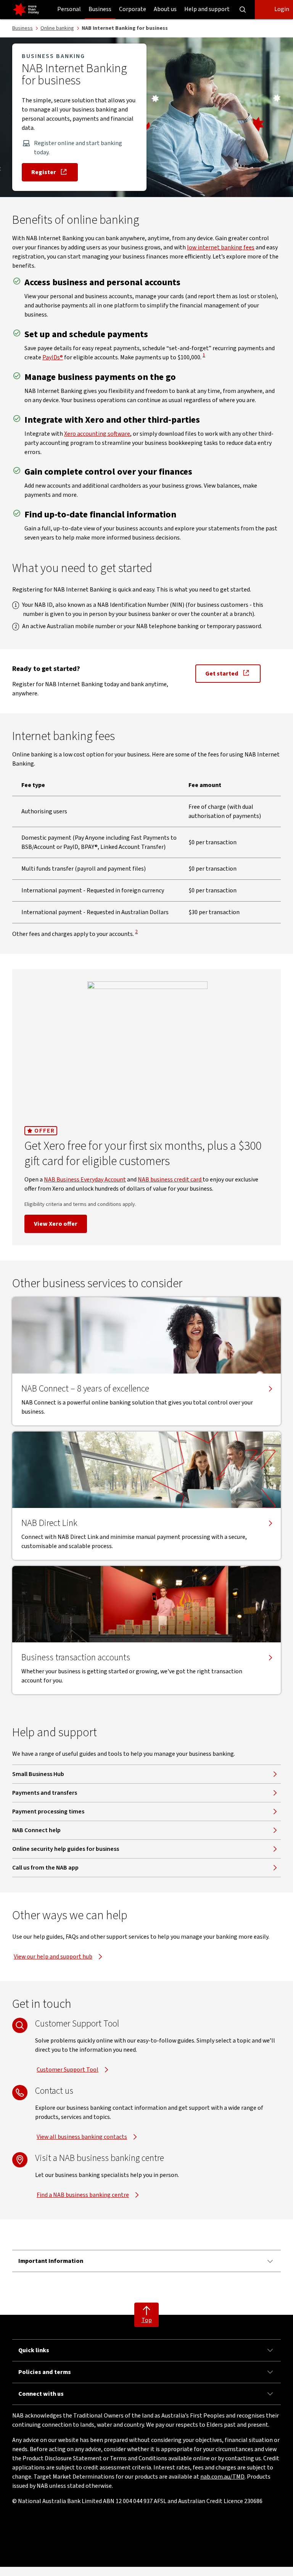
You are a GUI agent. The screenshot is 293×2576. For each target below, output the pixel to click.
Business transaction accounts (76, 1658)
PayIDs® (53, 357)
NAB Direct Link (49, 1523)
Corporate (133, 9)
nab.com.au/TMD (222, 2477)
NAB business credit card (170, 1180)
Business (100, 9)
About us (165, 9)
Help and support (207, 9)
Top (147, 2320)
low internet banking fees (221, 247)
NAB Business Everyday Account (85, 1180)
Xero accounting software (97, 434)
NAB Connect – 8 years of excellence (85, 1389)
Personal (69, 9)
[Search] (243, 10)
